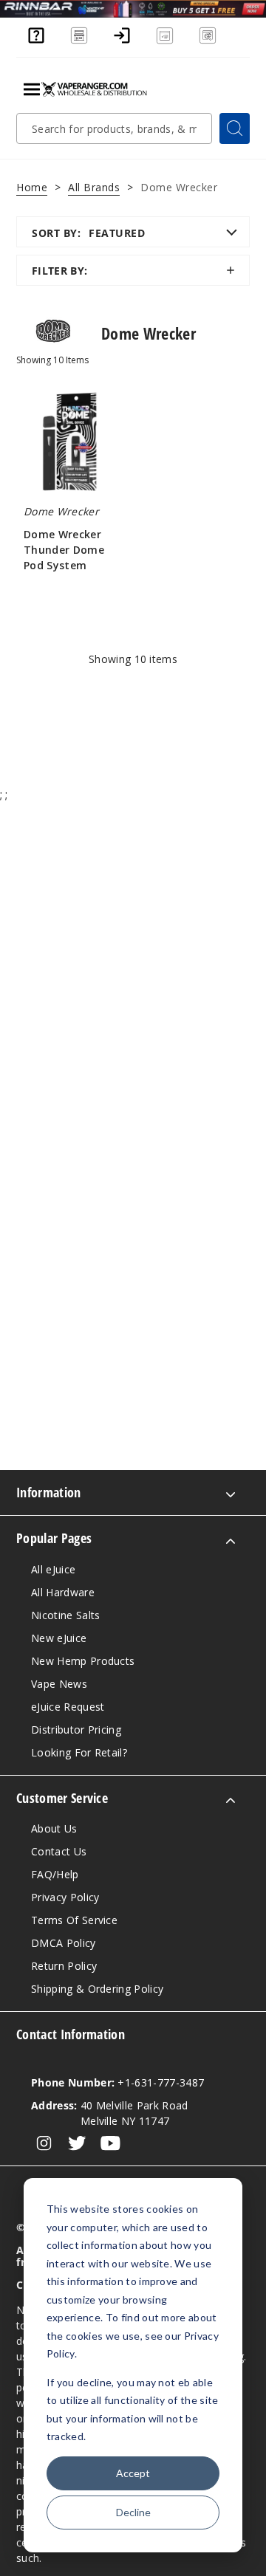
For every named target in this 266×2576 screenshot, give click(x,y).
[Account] (122, 42)
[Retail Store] (79, 42)
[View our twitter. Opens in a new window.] (77, 2143)
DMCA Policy (64, 1943)
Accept (133, 2473)
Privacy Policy (65, 1897)
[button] (133, 270)
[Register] (165, 42)
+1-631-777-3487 (117, 2082)
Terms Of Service (74, 1920)
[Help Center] (36, 42)
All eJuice (53, 1569)
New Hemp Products (83, 1661)
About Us (54, 1828)
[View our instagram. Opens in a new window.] (44, 2143)
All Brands (94, 187)
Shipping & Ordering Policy (97, 1989)
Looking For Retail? (79, 1752)
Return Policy (64, 1966)
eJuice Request (68, 1707)
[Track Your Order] (208, 42)
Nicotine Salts (65, 1615)
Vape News (59, 1684)
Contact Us (59, 1851)
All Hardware (63, 1592)
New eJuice (59, 1638)
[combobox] (114, 128)
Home (32, 187)
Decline (133, 2512)
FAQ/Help (55, 1874)
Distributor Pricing (76, 1730)
